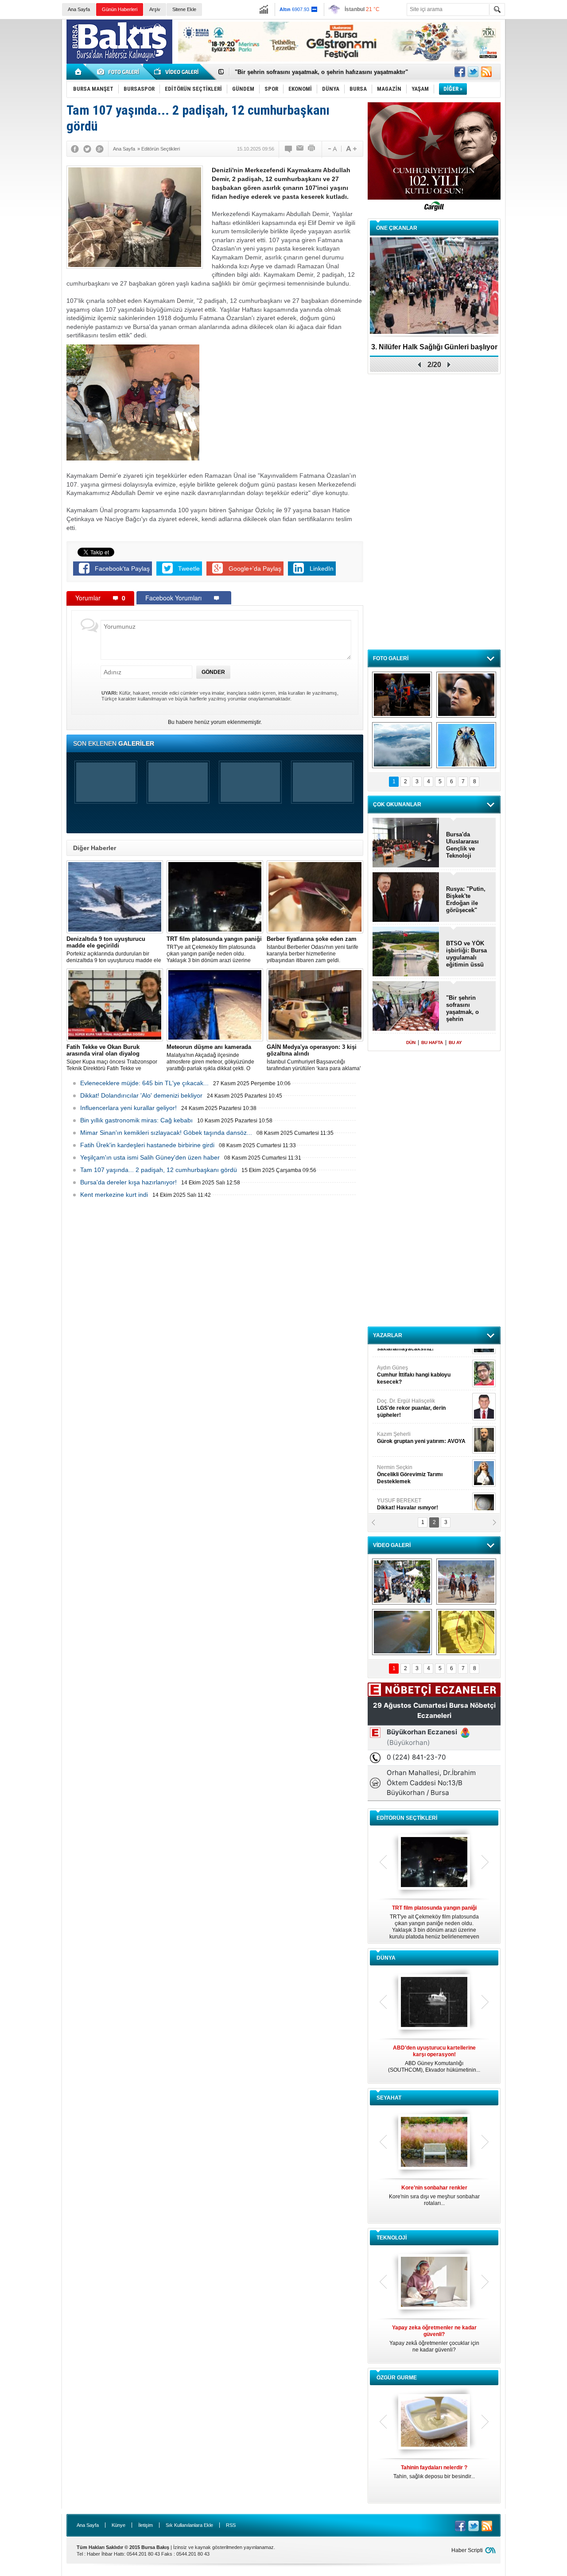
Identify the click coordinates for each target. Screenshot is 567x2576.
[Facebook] (75, 149)
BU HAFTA (432, 1042)
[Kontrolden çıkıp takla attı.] (402, 1632)
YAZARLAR (388, 1335)
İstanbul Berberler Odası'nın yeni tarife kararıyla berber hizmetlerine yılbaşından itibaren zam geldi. (313, 950)
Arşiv (155, 9)
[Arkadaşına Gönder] (300, 149)
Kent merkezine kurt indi (114, 1195)
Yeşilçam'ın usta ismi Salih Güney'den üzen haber (150, 1157)
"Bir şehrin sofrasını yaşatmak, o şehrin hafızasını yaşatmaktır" (463, 1009)
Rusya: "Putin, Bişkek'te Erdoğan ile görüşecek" (466, 899)
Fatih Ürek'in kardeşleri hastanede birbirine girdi (147, 1145)
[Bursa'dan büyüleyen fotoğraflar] (402, 745)
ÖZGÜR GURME (397, 2378)
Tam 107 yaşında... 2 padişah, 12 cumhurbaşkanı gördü (159, 1170)
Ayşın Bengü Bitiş (404, 1493)
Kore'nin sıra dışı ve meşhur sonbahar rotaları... (434, 2195)
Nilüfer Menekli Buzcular (411, 1397)
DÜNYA (386, 1958)
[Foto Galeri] (120, 72)
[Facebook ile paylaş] (460, 72)
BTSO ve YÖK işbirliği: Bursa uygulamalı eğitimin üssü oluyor (466, 954)
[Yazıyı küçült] (332, 149)
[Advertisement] (538, 155)
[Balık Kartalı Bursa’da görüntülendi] (466, 745)
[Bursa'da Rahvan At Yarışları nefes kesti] (466, 1582)
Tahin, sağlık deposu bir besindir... (434, 2472)
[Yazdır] (312, 149)
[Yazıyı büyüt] (351, 149)
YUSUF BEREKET (408, 1360)
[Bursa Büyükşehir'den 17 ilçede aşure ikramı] (402, 1582)
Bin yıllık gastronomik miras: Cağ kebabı (136, 1120)
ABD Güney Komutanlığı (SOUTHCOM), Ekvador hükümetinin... (434, 2059)
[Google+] (100, 149)
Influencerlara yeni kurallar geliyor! (128, 1108)
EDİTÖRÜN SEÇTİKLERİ (407, 1818)
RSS (231, 2525)
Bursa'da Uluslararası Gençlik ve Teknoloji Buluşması (462, 845)
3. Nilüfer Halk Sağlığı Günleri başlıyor (288, 72)
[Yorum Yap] (289, 149)
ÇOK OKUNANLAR (397, 805)
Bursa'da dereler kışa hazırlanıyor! (128, 1182)
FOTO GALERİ (391, 658)
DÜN (411, 1042)
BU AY (455, 1042)
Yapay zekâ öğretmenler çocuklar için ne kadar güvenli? (434, 2339)
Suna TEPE (423, 1460)
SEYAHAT (389, 2098)
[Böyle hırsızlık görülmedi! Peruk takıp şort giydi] (466, 1632)
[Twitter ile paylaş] (473, 72)
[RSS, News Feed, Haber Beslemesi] (486, 72)
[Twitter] (87, 149)
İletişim (146, 2525)
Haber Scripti (467, 2550)
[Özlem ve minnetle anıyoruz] (466, 695)
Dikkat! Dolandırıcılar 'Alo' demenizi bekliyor (141, 1095)
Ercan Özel (407, 1427)
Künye (118, 2525)
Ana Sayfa (79, 9)
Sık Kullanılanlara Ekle (189, 2525)
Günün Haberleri (120, 9)
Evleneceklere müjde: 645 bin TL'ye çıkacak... (144, 1083)
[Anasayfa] (79, 72)
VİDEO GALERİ (392, 1545)
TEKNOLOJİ (392, 2238)
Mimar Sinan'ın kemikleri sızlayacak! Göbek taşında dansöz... (166, 1133)
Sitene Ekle (184, 9)
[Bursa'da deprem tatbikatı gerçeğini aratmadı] (402, 695)
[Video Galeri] (177, 72)
